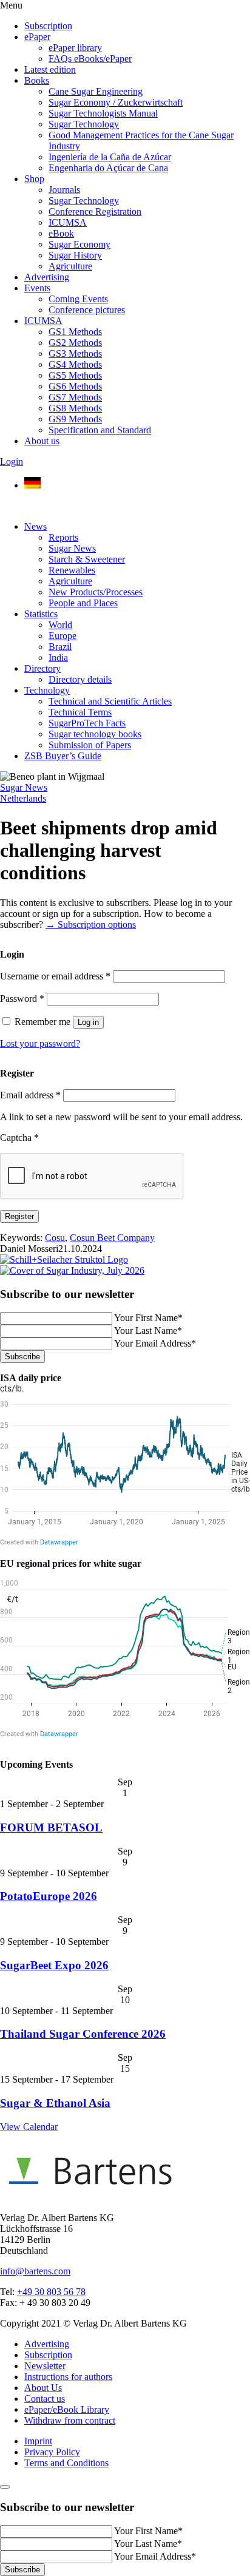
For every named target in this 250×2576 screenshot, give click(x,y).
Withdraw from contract (70, 2420)
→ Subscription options (91, 925)
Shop (34, 179)
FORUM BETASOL (51, 1827)
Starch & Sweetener (87, 559)
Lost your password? (40, 1043)
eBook (61, 233)
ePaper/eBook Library (67, 2409)
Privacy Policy (52, 2452)
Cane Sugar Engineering (96, 91)
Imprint (38, 2441)
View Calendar (29, 2127)
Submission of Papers (90, 745)
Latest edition (50, 69)
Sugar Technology (84, 124)
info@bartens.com (35, 2271)
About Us (43, 2388)
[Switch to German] (32, 485)
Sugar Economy (79, 244)
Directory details (80, 679)
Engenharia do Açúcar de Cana (108, 168)
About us (42, 441)
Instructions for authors (68, 2377)
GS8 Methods (75, 408)
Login (12, 461)
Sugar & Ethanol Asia (55, 2103)
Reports (63, 537)
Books (37, 80)
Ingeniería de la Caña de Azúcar (110, 157)
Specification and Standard (100, 430)
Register (19, 1216)
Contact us (45, 2399)
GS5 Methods (75, 375)
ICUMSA (68, 222)
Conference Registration (95, 211)
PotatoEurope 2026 (49, 1896)
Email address (30, 1095)
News (35, 526)
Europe (62, 636)
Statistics (41, 614)
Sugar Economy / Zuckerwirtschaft (116, 102)
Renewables (72, 570)
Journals (64, 190)
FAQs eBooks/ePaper (90, 59)
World (60, 625)
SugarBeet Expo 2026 (54, 1965)
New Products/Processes (96, 592)
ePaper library (75, 48)
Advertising (47, 277)
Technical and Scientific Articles (110, 701)
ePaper (37, 37)
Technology (47, 690)
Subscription (48, 26)
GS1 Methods (75, 332)
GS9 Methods (75, 419)
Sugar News (72, 548)
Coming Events (78, 299)
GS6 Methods (75, 386)
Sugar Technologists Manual (103, 113)
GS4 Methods (75, 364)
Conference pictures (87, 310)
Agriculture (70, 266)
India (58, 658)
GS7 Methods (75, 397)
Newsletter (45, 2366)
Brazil (60, 647)
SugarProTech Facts (87, 723)
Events (37, 288)
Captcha (19, 1138)
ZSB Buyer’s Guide (63, 756)
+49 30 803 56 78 (51, 2292)
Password (22, 999)
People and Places (83, 603)
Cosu (55, 1238)
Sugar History (75, 255)
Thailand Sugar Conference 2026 (83, 2034)
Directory (42, 668)
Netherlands (23, 798)
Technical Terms (80, 712)
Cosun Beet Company (112, 1238)
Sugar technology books (95, 734)
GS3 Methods (75, 353)
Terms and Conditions (66, 2463)
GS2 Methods (75, 343)
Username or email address (55, 976)
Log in (88, 1022)
